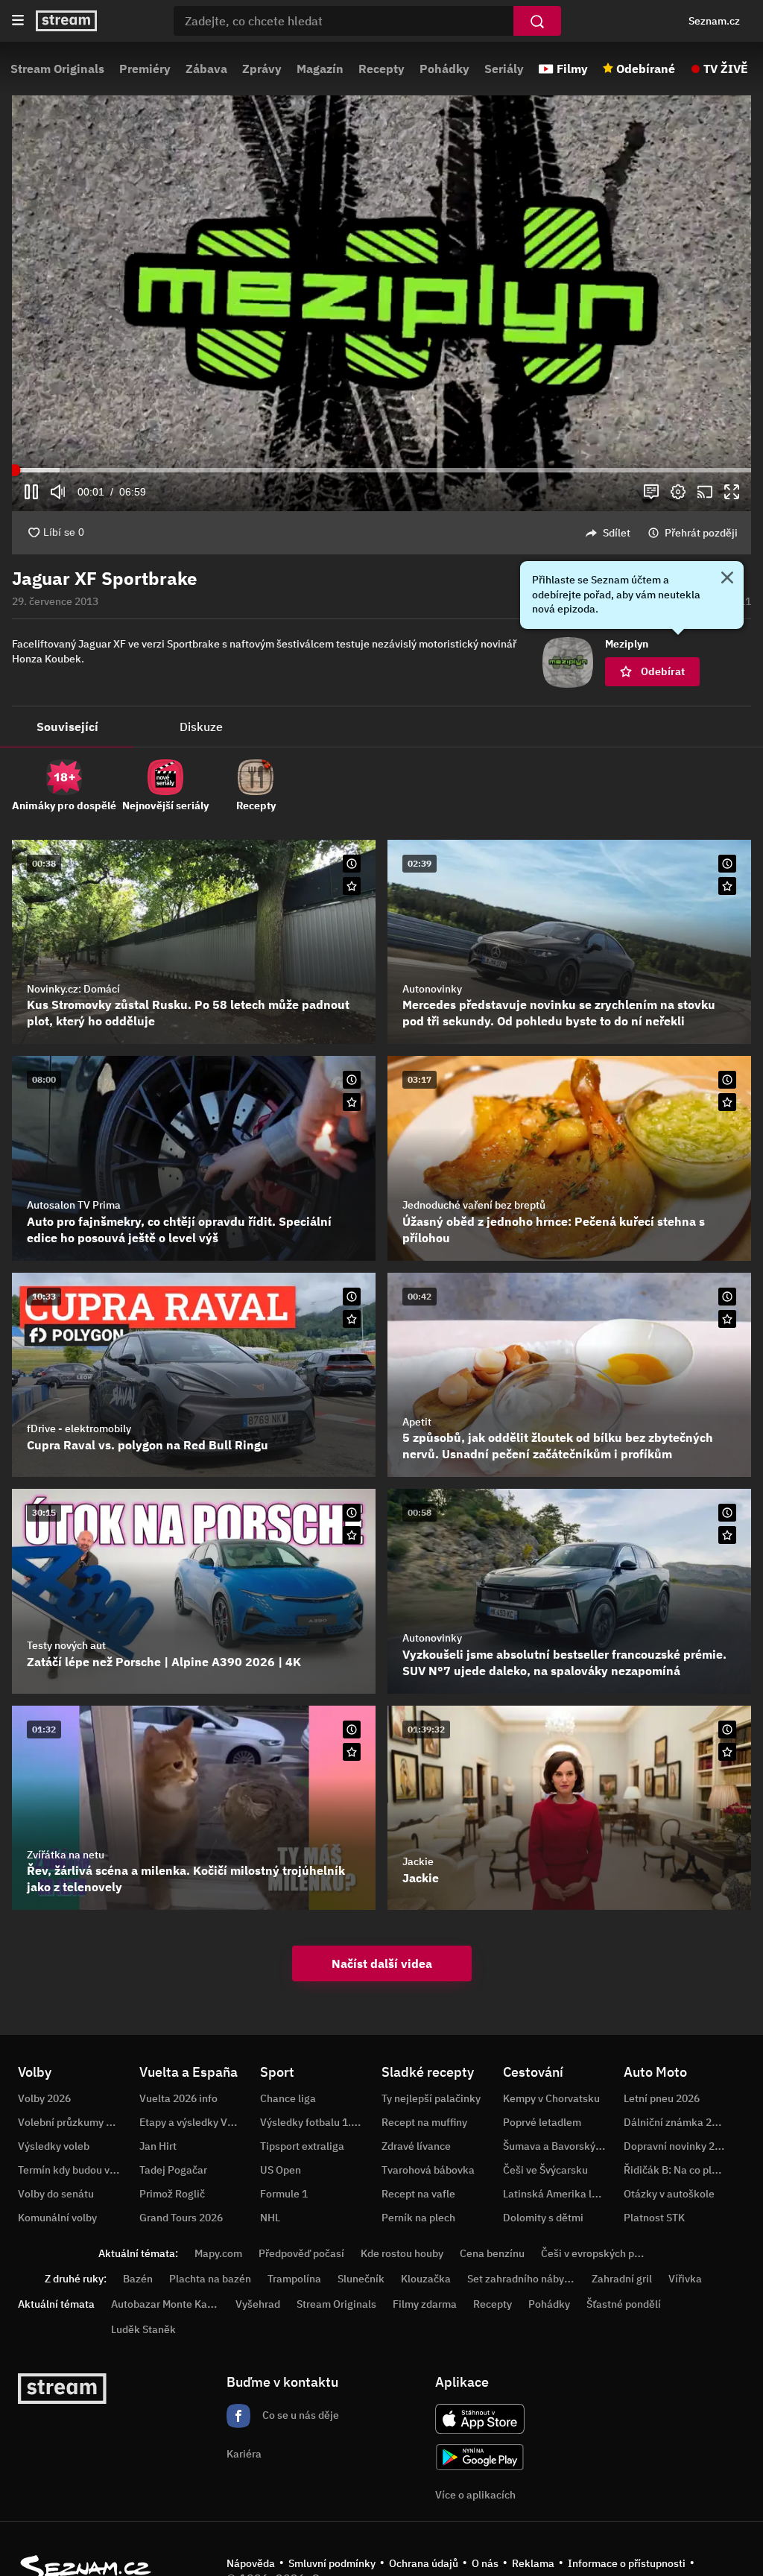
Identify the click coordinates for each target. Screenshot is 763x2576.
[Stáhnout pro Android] (480, 2457)
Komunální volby (57, 2218)
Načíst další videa (382, 1963)
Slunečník (361, 2279)
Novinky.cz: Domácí (73, 989)
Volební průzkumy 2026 (74, 2122)
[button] (381, 303)
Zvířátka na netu (66, 1855)
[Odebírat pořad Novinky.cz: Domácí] (352, 886)
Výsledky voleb (54, 2146)
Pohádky (444, 69)
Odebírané (646, 69)
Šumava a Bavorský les (557, 2146)
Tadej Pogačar (173, 2170)
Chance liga (288, 2098)
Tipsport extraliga (302, 2146)
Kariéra (244, 2454)
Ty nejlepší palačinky (431, 2098)
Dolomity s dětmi (543, 2218)
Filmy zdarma (425, 2304)
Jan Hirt (158, 2146)
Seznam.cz (714, 21)
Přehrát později (701, 533)
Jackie (418, 1861)
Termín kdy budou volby (74, 2170)
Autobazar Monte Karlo (165, 2304)
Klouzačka (426, 2279)
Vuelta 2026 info (178, 2098)
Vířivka (685, 2279)
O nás (485, 2563)
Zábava (206, 69)
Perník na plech (418, 2218)
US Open (281, 2170)
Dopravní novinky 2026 (678, 2146)
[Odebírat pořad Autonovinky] (727, 886)
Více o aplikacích (475, 2495)
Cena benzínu (492, 2253)
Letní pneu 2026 (662, 2098)
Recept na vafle (418, 2194)
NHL (270, 2218)
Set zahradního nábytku (523, 2279)
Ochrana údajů (424, 2563)
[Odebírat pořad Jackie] (727, 1752)
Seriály (504, 69)
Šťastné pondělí (624, 2304)
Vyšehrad (258, 2304)
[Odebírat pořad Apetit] (727, 1319)
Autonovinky (432, 989)
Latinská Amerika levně (559, 2194)
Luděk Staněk (143, 2329)
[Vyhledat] (537, 21)
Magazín (320, 69)
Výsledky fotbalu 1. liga (316, 2122)
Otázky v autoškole (669, 2194)
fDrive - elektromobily (79, 1428)
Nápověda (251, 2563)
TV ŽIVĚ (726, 69)
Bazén (138, 2279)
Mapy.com (218, 2253)
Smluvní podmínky (332, 2563)
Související (67, 727)
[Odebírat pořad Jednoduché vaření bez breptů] (727, 1102)
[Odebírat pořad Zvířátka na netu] (352, 1752)
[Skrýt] (727, 579)
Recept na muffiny (424, 2122)
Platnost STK (654, 2218)
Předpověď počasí (301, 2253)
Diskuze (201, 727)
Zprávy (262, 69)
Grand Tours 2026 (181, 2218)
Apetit (417, 1422)
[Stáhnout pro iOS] (480, 2419)
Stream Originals (57, 69)
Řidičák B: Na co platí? (677, 2170)
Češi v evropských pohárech (607, 2253)
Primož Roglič (172, 2194)
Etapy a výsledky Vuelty (195, 2122)
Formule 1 (284, 2194)
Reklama (533, 2563)
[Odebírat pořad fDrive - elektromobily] (352, 1319)
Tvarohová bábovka (428, 2170)
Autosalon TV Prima (74, 1205)
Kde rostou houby (402, 2253)
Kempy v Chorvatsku (551, 2098)
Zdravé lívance (416, 2146)
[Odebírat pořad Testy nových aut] (352, 1535)
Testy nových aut (66, 1645)
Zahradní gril (622, 2279)
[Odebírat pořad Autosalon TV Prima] (352, 1102)
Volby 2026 (44, 2098)
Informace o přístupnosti (627, 2563)
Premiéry (145, 69)
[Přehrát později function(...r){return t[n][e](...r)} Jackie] (727, 1730)
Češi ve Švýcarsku (545, 2170)
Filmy (572, 69)
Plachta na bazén (210, 2279)
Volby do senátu (56, 2194)
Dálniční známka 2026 (677, 2122)
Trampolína (294, 2279)
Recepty (381, 69)
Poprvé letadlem (542, 2122)
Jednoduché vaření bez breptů (474, 1205)
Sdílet (617, 533)
